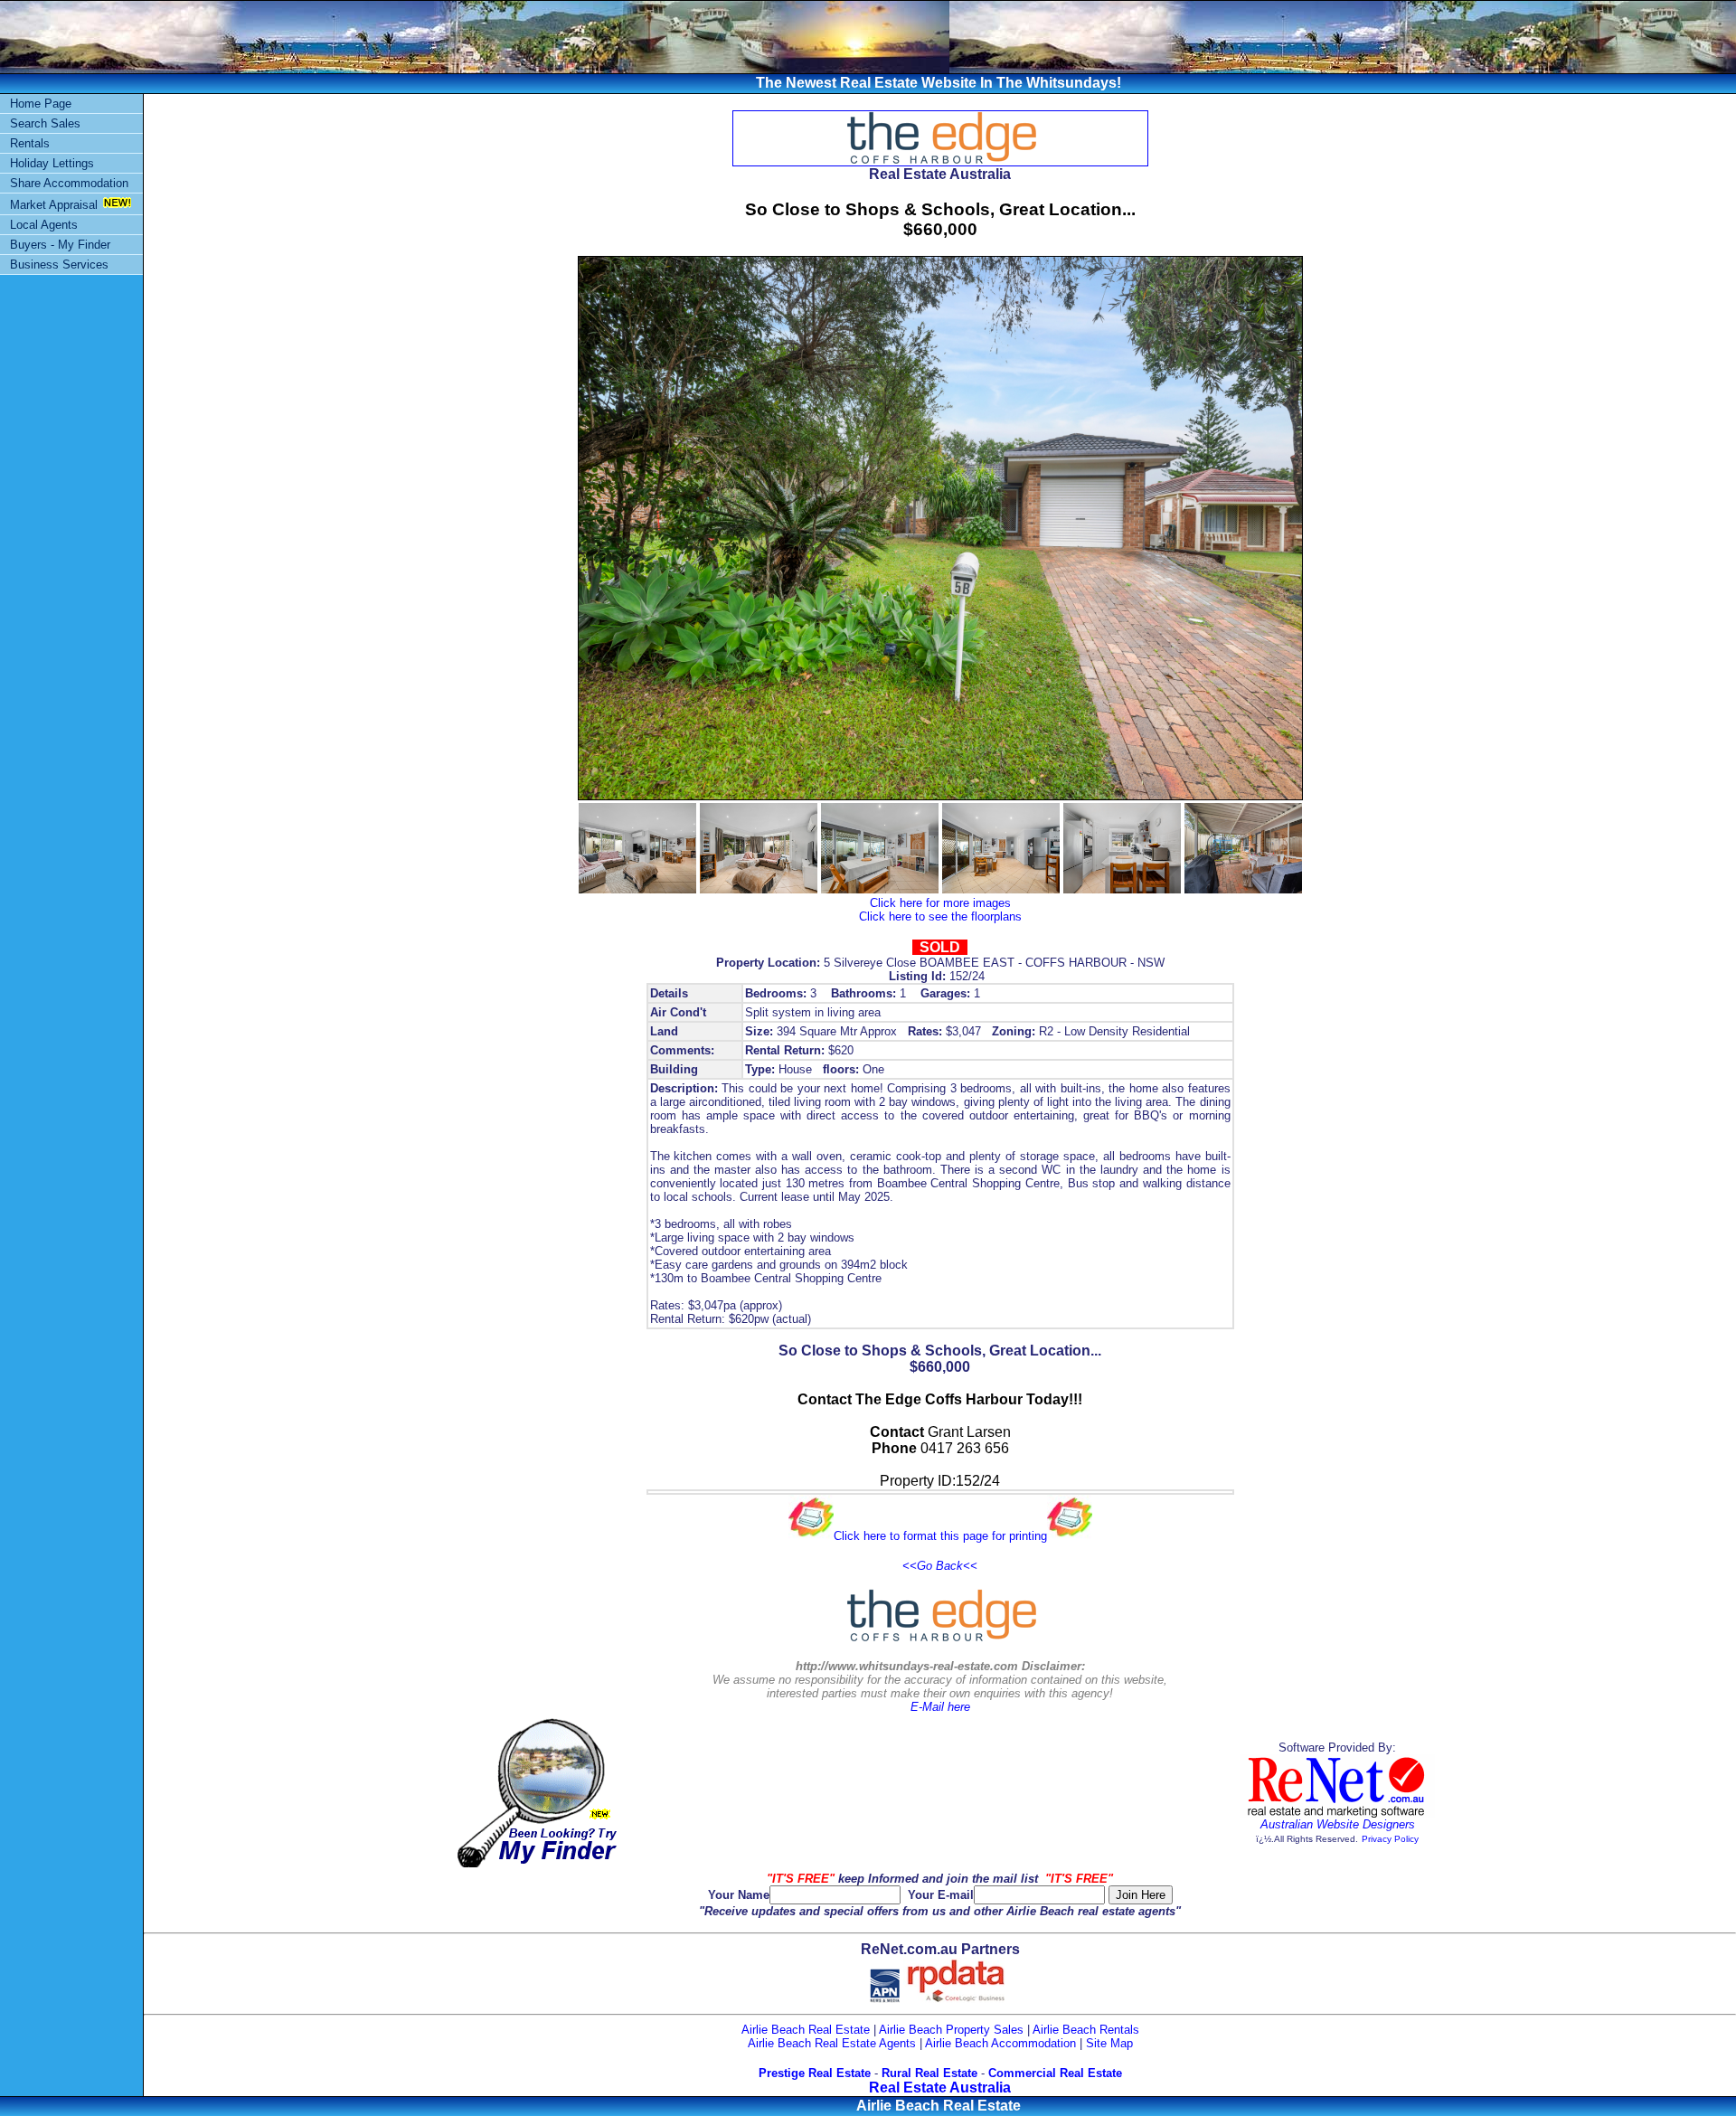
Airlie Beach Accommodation (1000, 2043)
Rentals (30, 143)
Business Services (59, 264)
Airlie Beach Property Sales (951, 2030)
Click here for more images (940, 903)
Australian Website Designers (1338, 1824)
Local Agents (44, 225)
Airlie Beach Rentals (1086, 2030)
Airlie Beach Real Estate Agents (832, 2043)
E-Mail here (940, 1707)
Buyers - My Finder (60, 245)
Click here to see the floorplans (940, 916)
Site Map (1109, 2043)
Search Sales (45, 123)
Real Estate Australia (940, 2088)
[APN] (885, 1999)
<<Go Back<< (940, 1566)
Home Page (41, 104)
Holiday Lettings (52, 163)
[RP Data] (957, 1999)
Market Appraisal (54, 205)
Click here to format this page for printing (940, 1536)
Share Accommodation (69, 183)
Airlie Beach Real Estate (806, 2030)
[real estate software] (1337, 1814)
